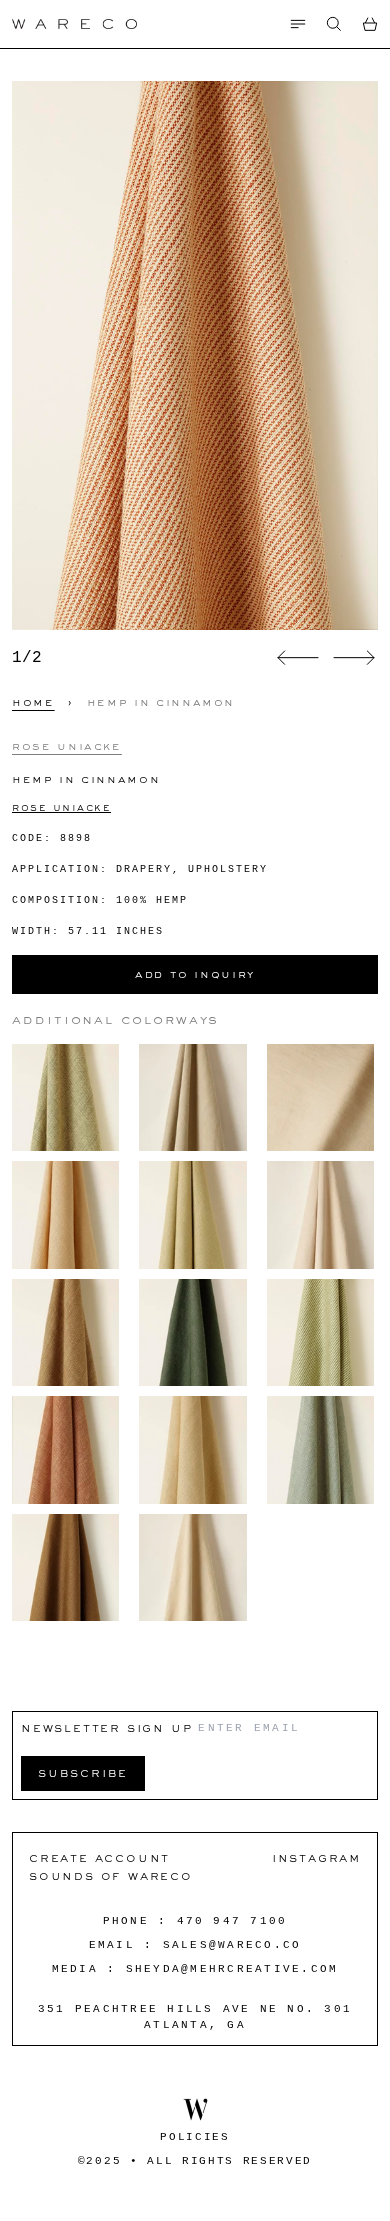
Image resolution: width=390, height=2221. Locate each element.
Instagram (316, 1857)
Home (33, 702)
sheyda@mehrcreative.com (232, 1969)
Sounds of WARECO (111, 1875)
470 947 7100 (232, 1921)
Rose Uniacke (67, 746)
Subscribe (83, 1772)
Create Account (99, 1857)
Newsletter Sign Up (106, 1727)
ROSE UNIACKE (61, 807)
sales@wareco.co (232, 1945)
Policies (194, 2137)
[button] (334, 24)
